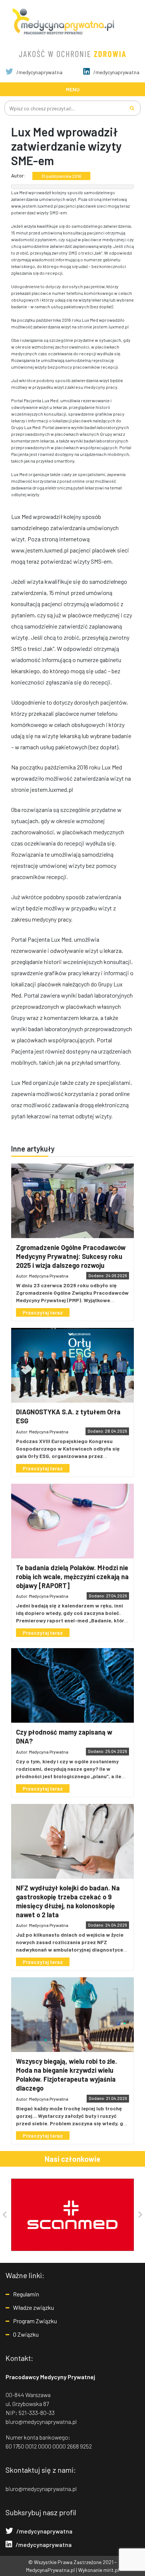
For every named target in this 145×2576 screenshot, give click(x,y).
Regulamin (26, 2294)
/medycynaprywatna (39, 72)
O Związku (26, 2334)
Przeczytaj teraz (43, 1312)
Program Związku (35, 2321)
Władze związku (33, 2307)
